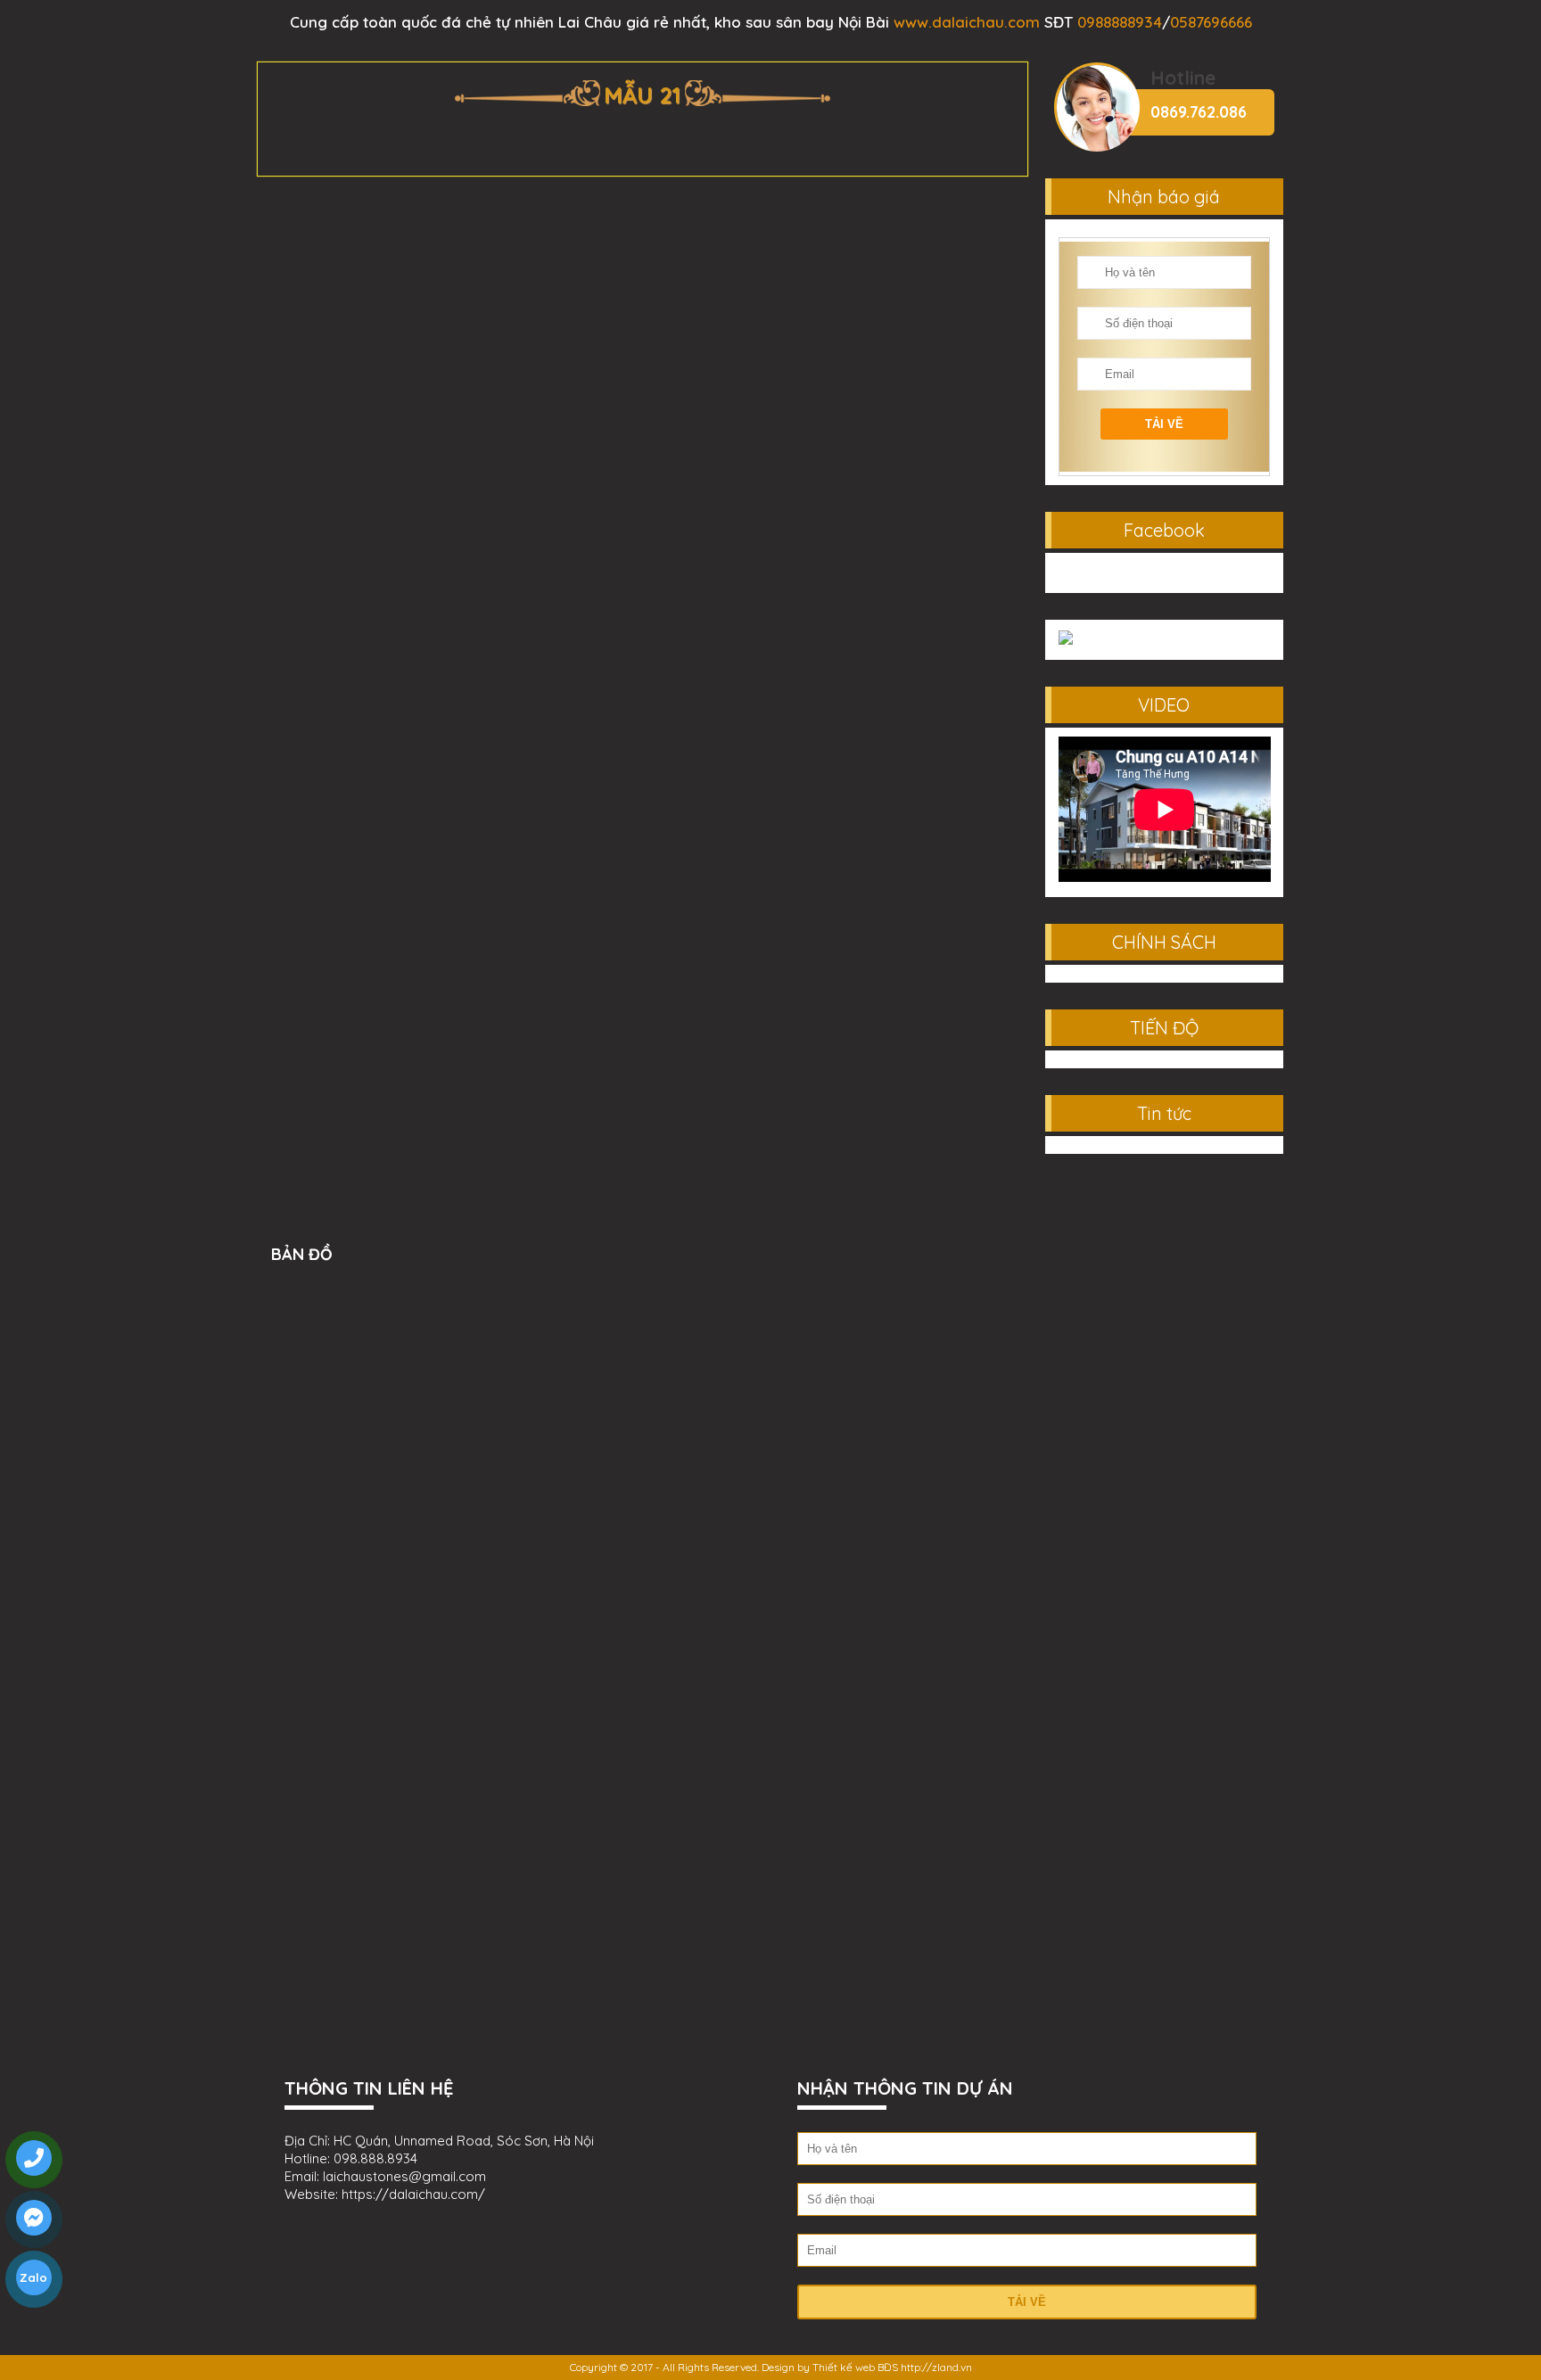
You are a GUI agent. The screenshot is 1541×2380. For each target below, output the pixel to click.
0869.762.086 (1199, 112)
